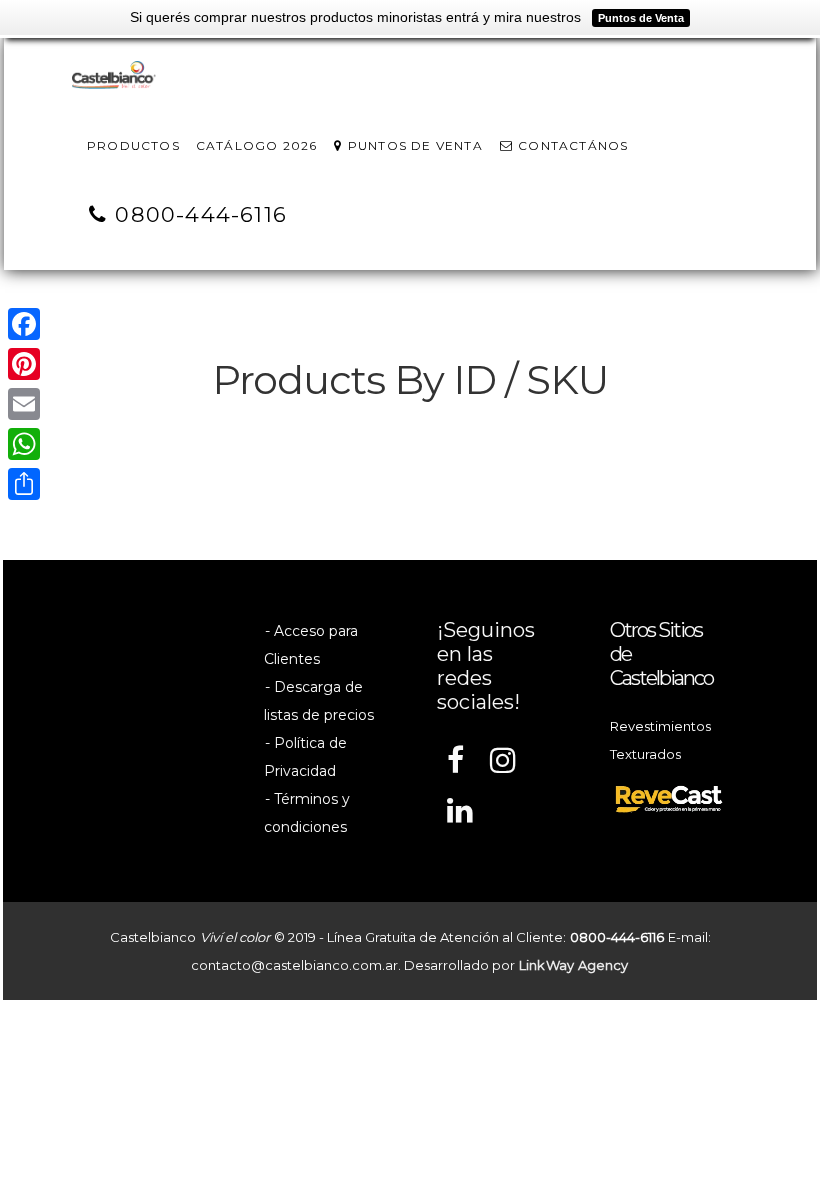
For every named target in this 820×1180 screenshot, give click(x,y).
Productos (133, 145)
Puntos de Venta (413, 145)
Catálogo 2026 (257, 145)
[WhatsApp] (24, 444)
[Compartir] (24, 484)
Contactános (571, 145)
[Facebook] (24, 324)
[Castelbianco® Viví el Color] (114, 77)
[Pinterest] (24, 364)
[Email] (24, 404)
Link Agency (573, 965)
